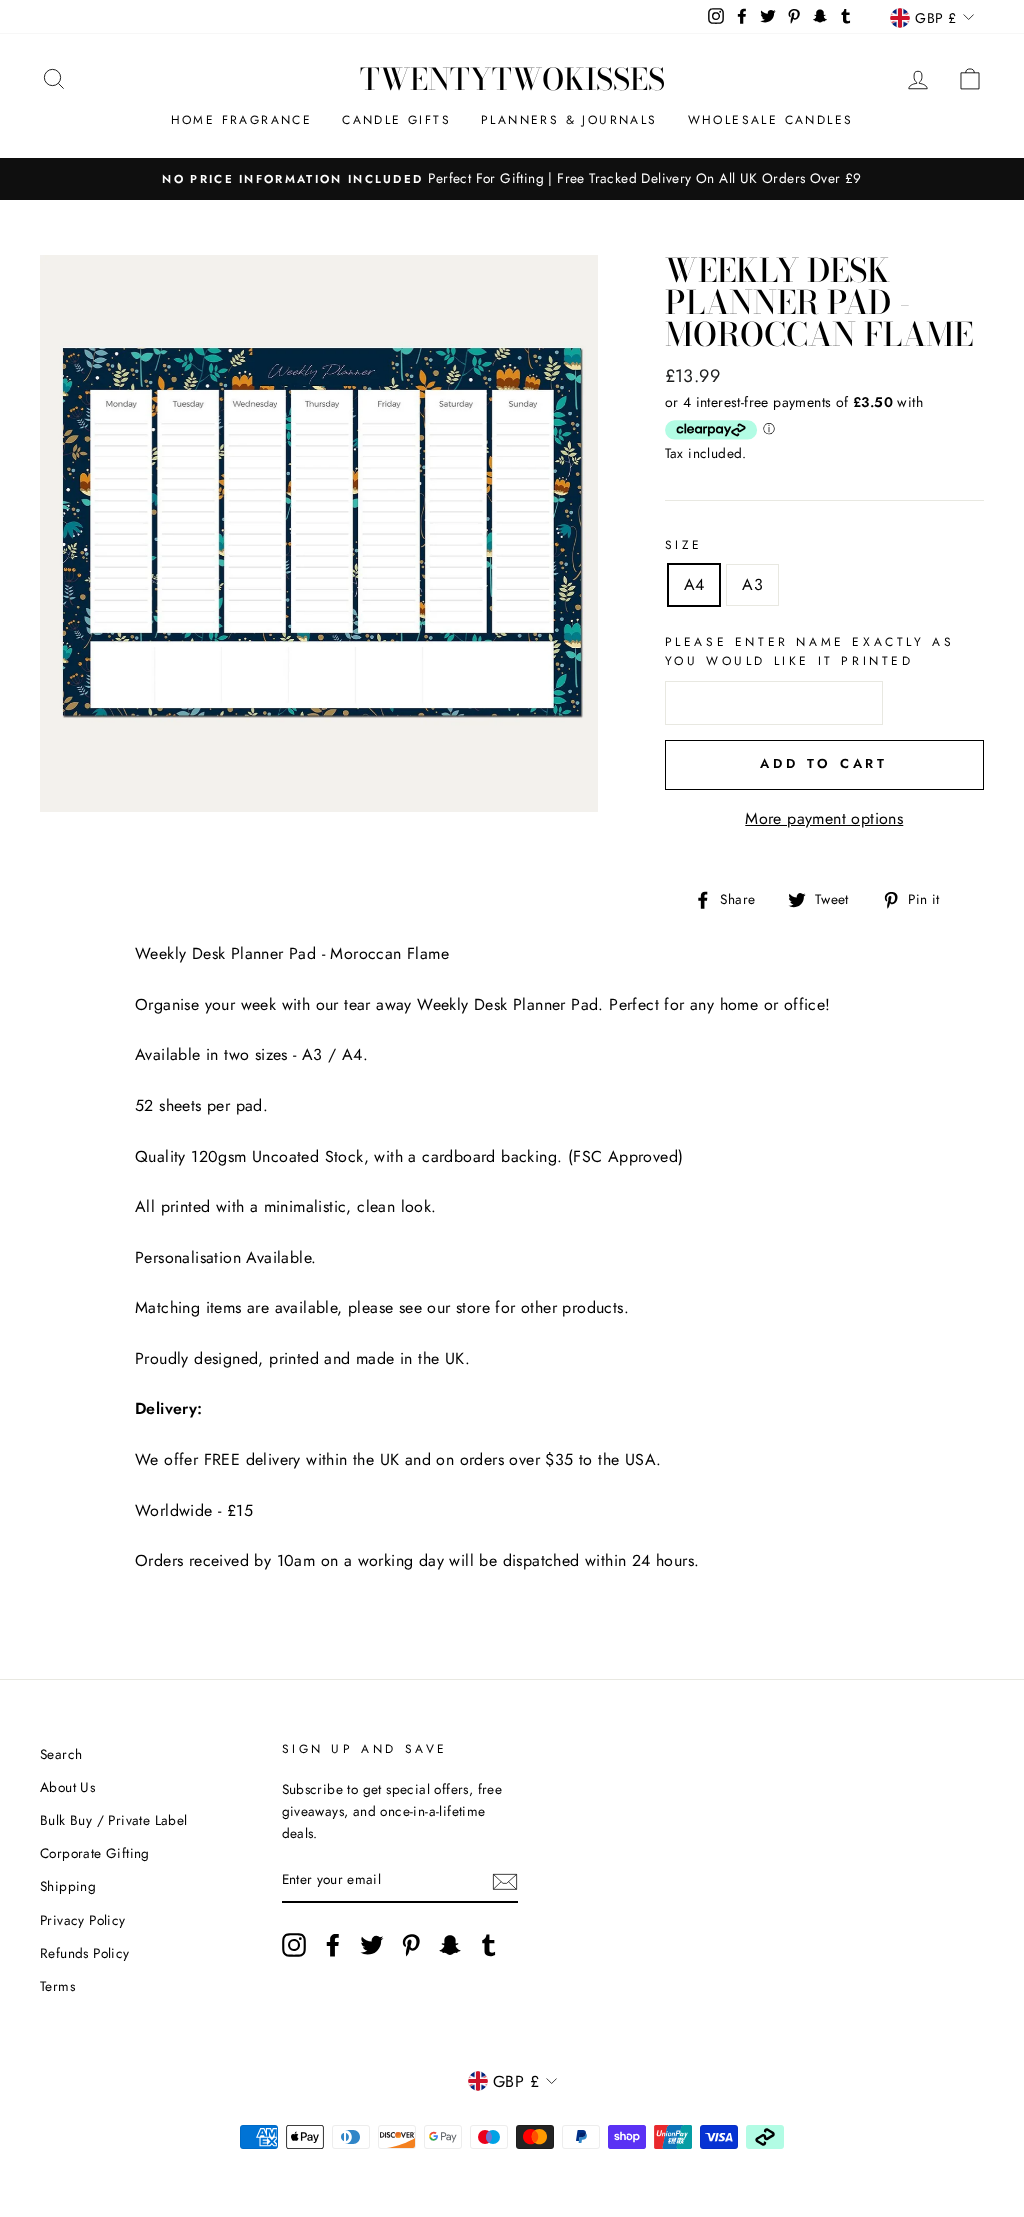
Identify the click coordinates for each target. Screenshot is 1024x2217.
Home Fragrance (242, 120)
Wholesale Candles (771, 120)
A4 (694, 584)
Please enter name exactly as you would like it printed (810, 651)
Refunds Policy (85, 1953)
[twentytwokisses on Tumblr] (489, 1945)
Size (684, 545)
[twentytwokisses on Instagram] (294, 1945)
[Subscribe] (505, 1881)
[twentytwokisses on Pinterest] (411, 1945)
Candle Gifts (396, 120)
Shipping (68, 1886)
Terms (57, 1986)
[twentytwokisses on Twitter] (372, 1945)
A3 (752, 584)
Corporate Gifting (95, 1853)
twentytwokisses (512, 79)
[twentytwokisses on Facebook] (333, 1945)
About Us (67, 1787)
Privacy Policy (83, 1920)
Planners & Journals (569, 120)
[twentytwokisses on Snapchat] (450, 1945)
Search (61, 1754)
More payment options (824, 818)
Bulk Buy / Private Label (114, 1820)
